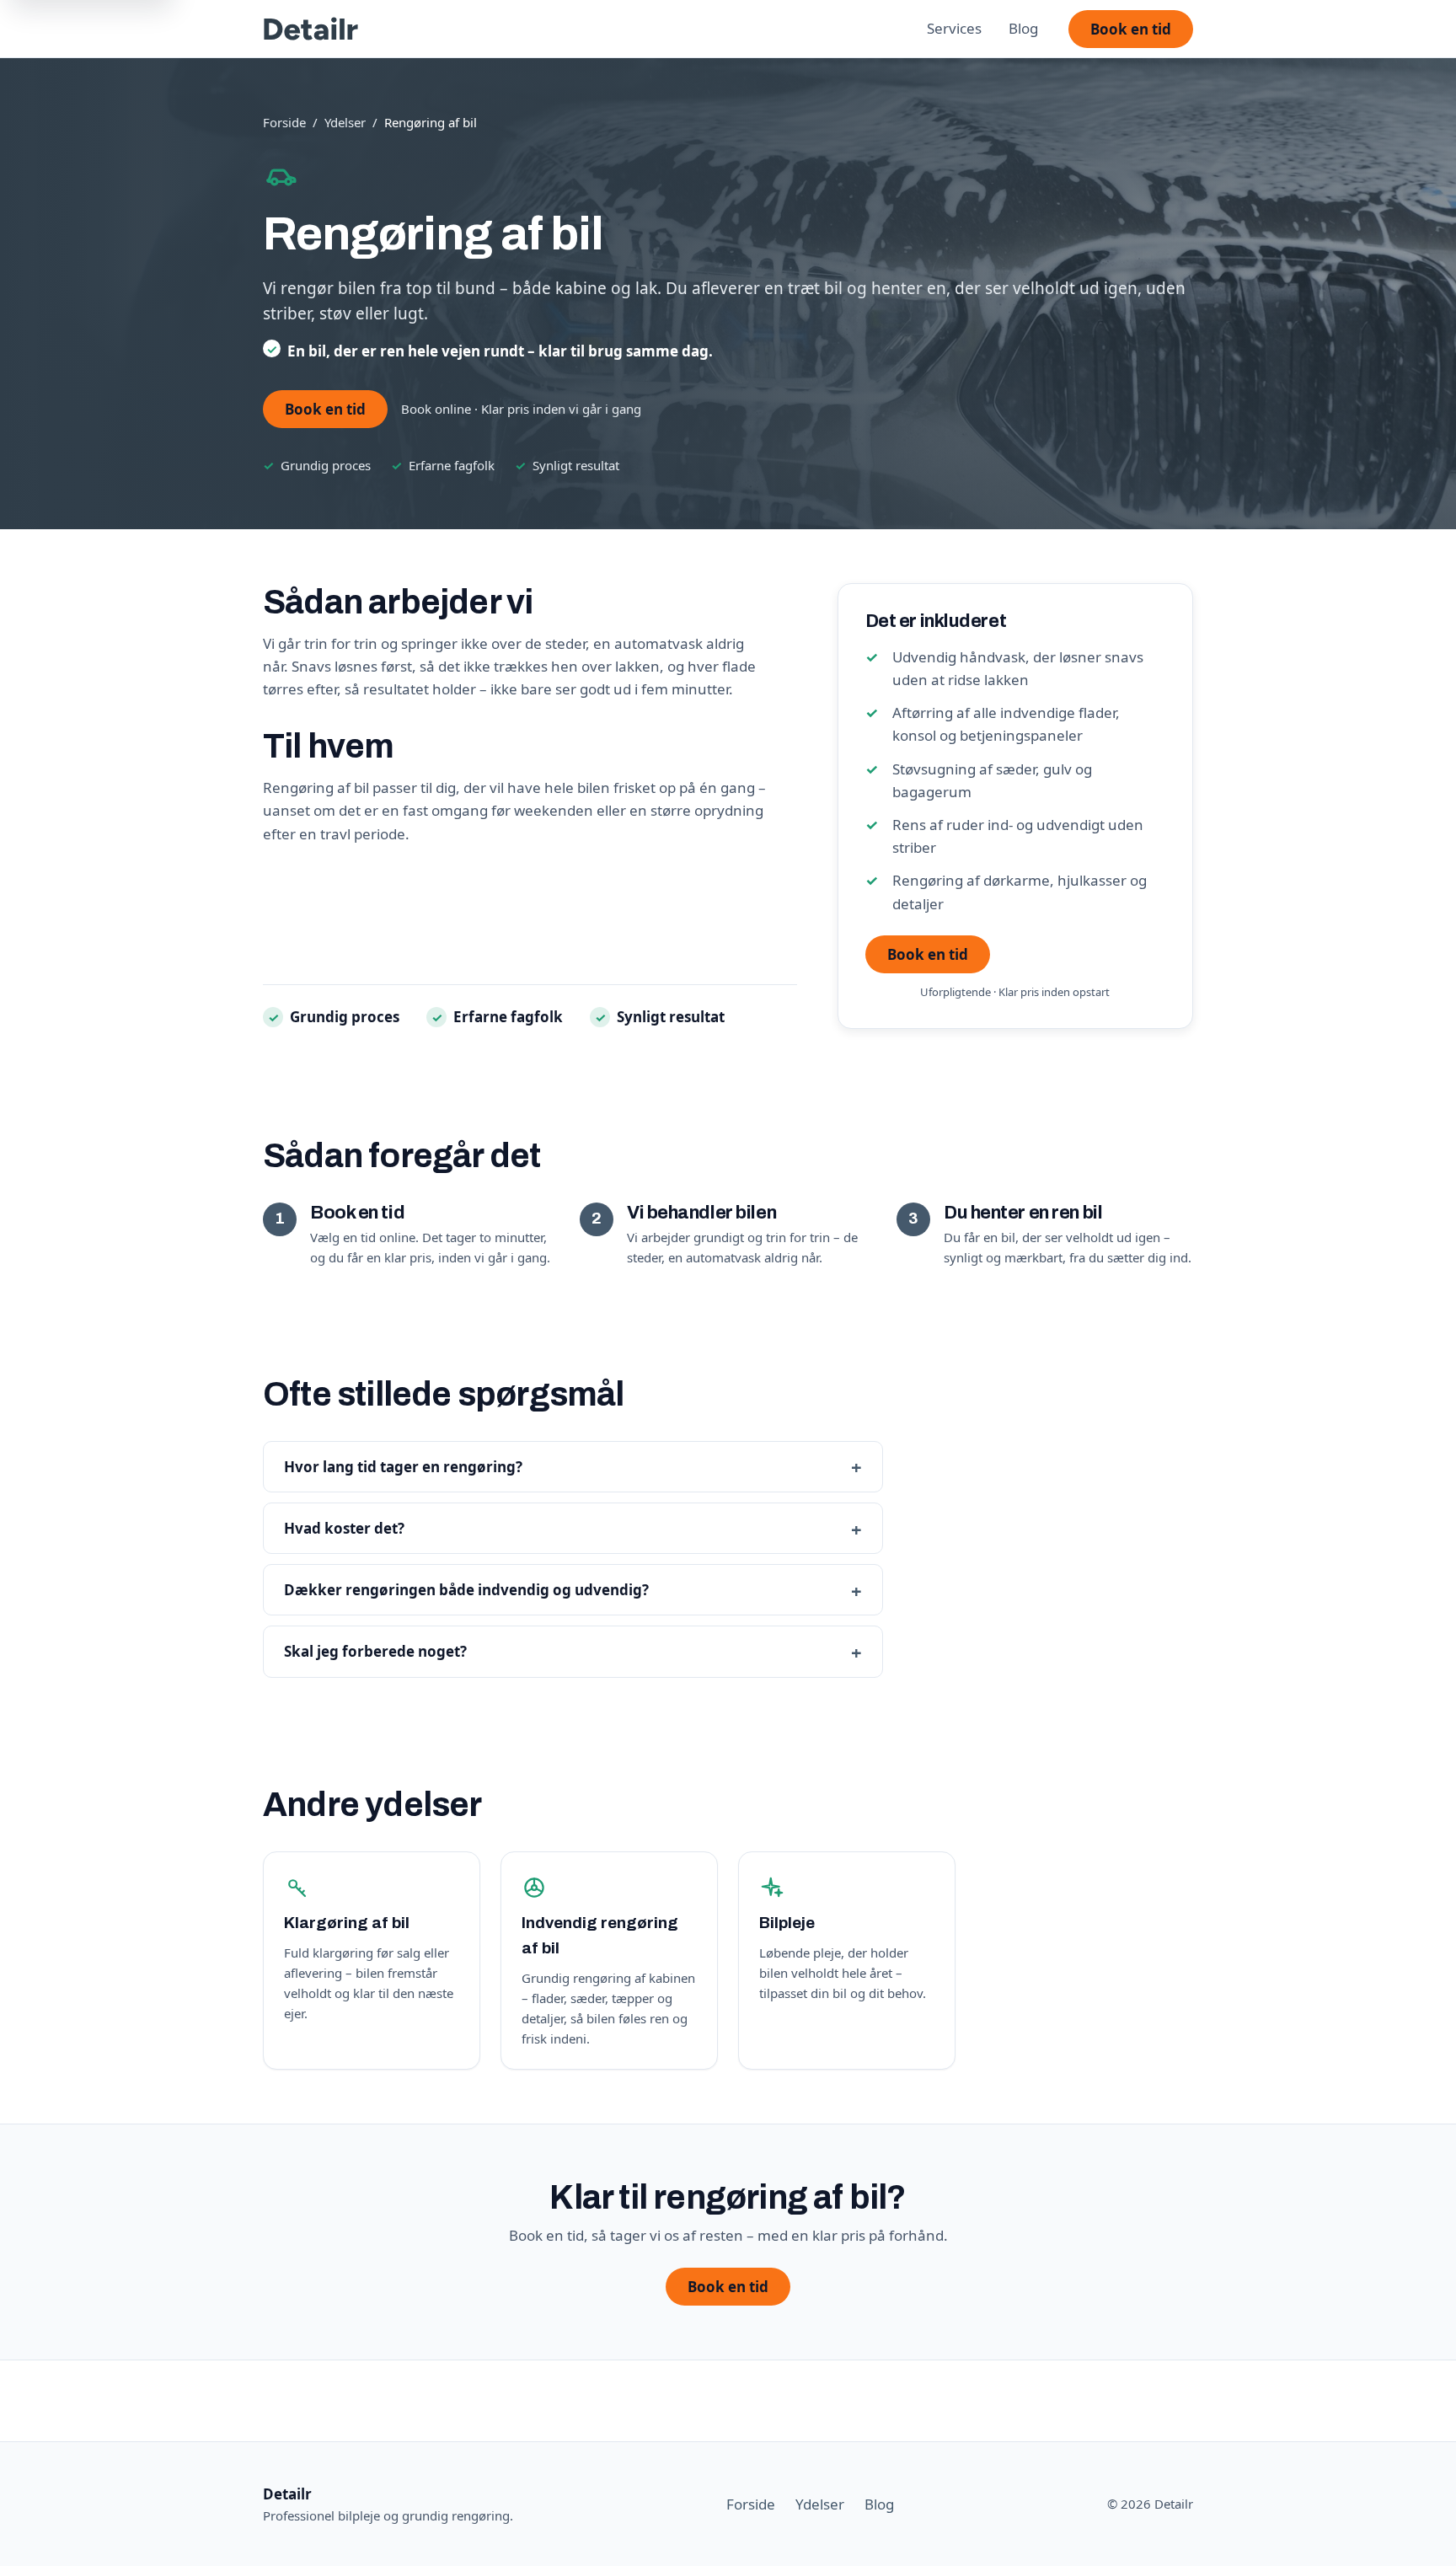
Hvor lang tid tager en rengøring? (403, 1467)
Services (954, 28)
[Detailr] (311, 29)
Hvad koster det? (344, 1528)
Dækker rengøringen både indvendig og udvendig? (466, 1590)
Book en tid (1131, 29)
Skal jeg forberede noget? (375, 1651)
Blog (1023, 28)
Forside (284, 122)
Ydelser (345, 122)
